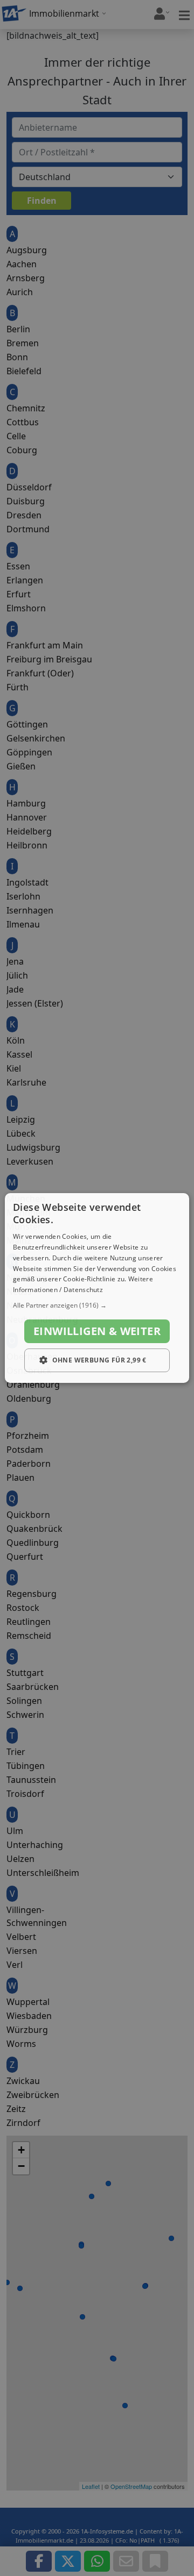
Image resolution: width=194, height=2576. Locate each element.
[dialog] (97, 1288)
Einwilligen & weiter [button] (97, 1331)
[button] (97, 1305)
